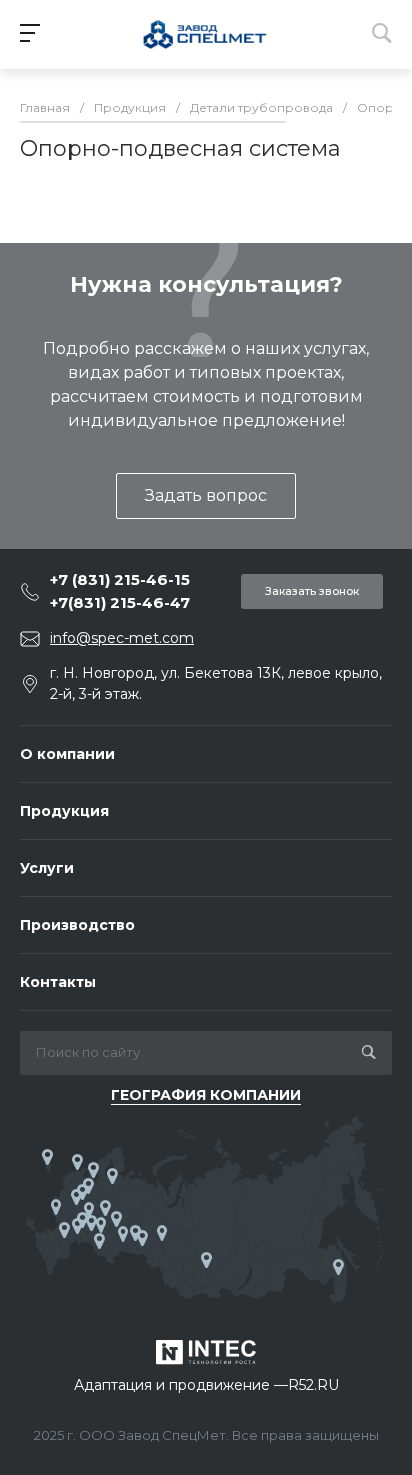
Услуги (47, 868)
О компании (67, 754)
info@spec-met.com (122, 638)
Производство (77, 925)
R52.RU (313, 1385)
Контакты (58, 982)
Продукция (64, 811)
